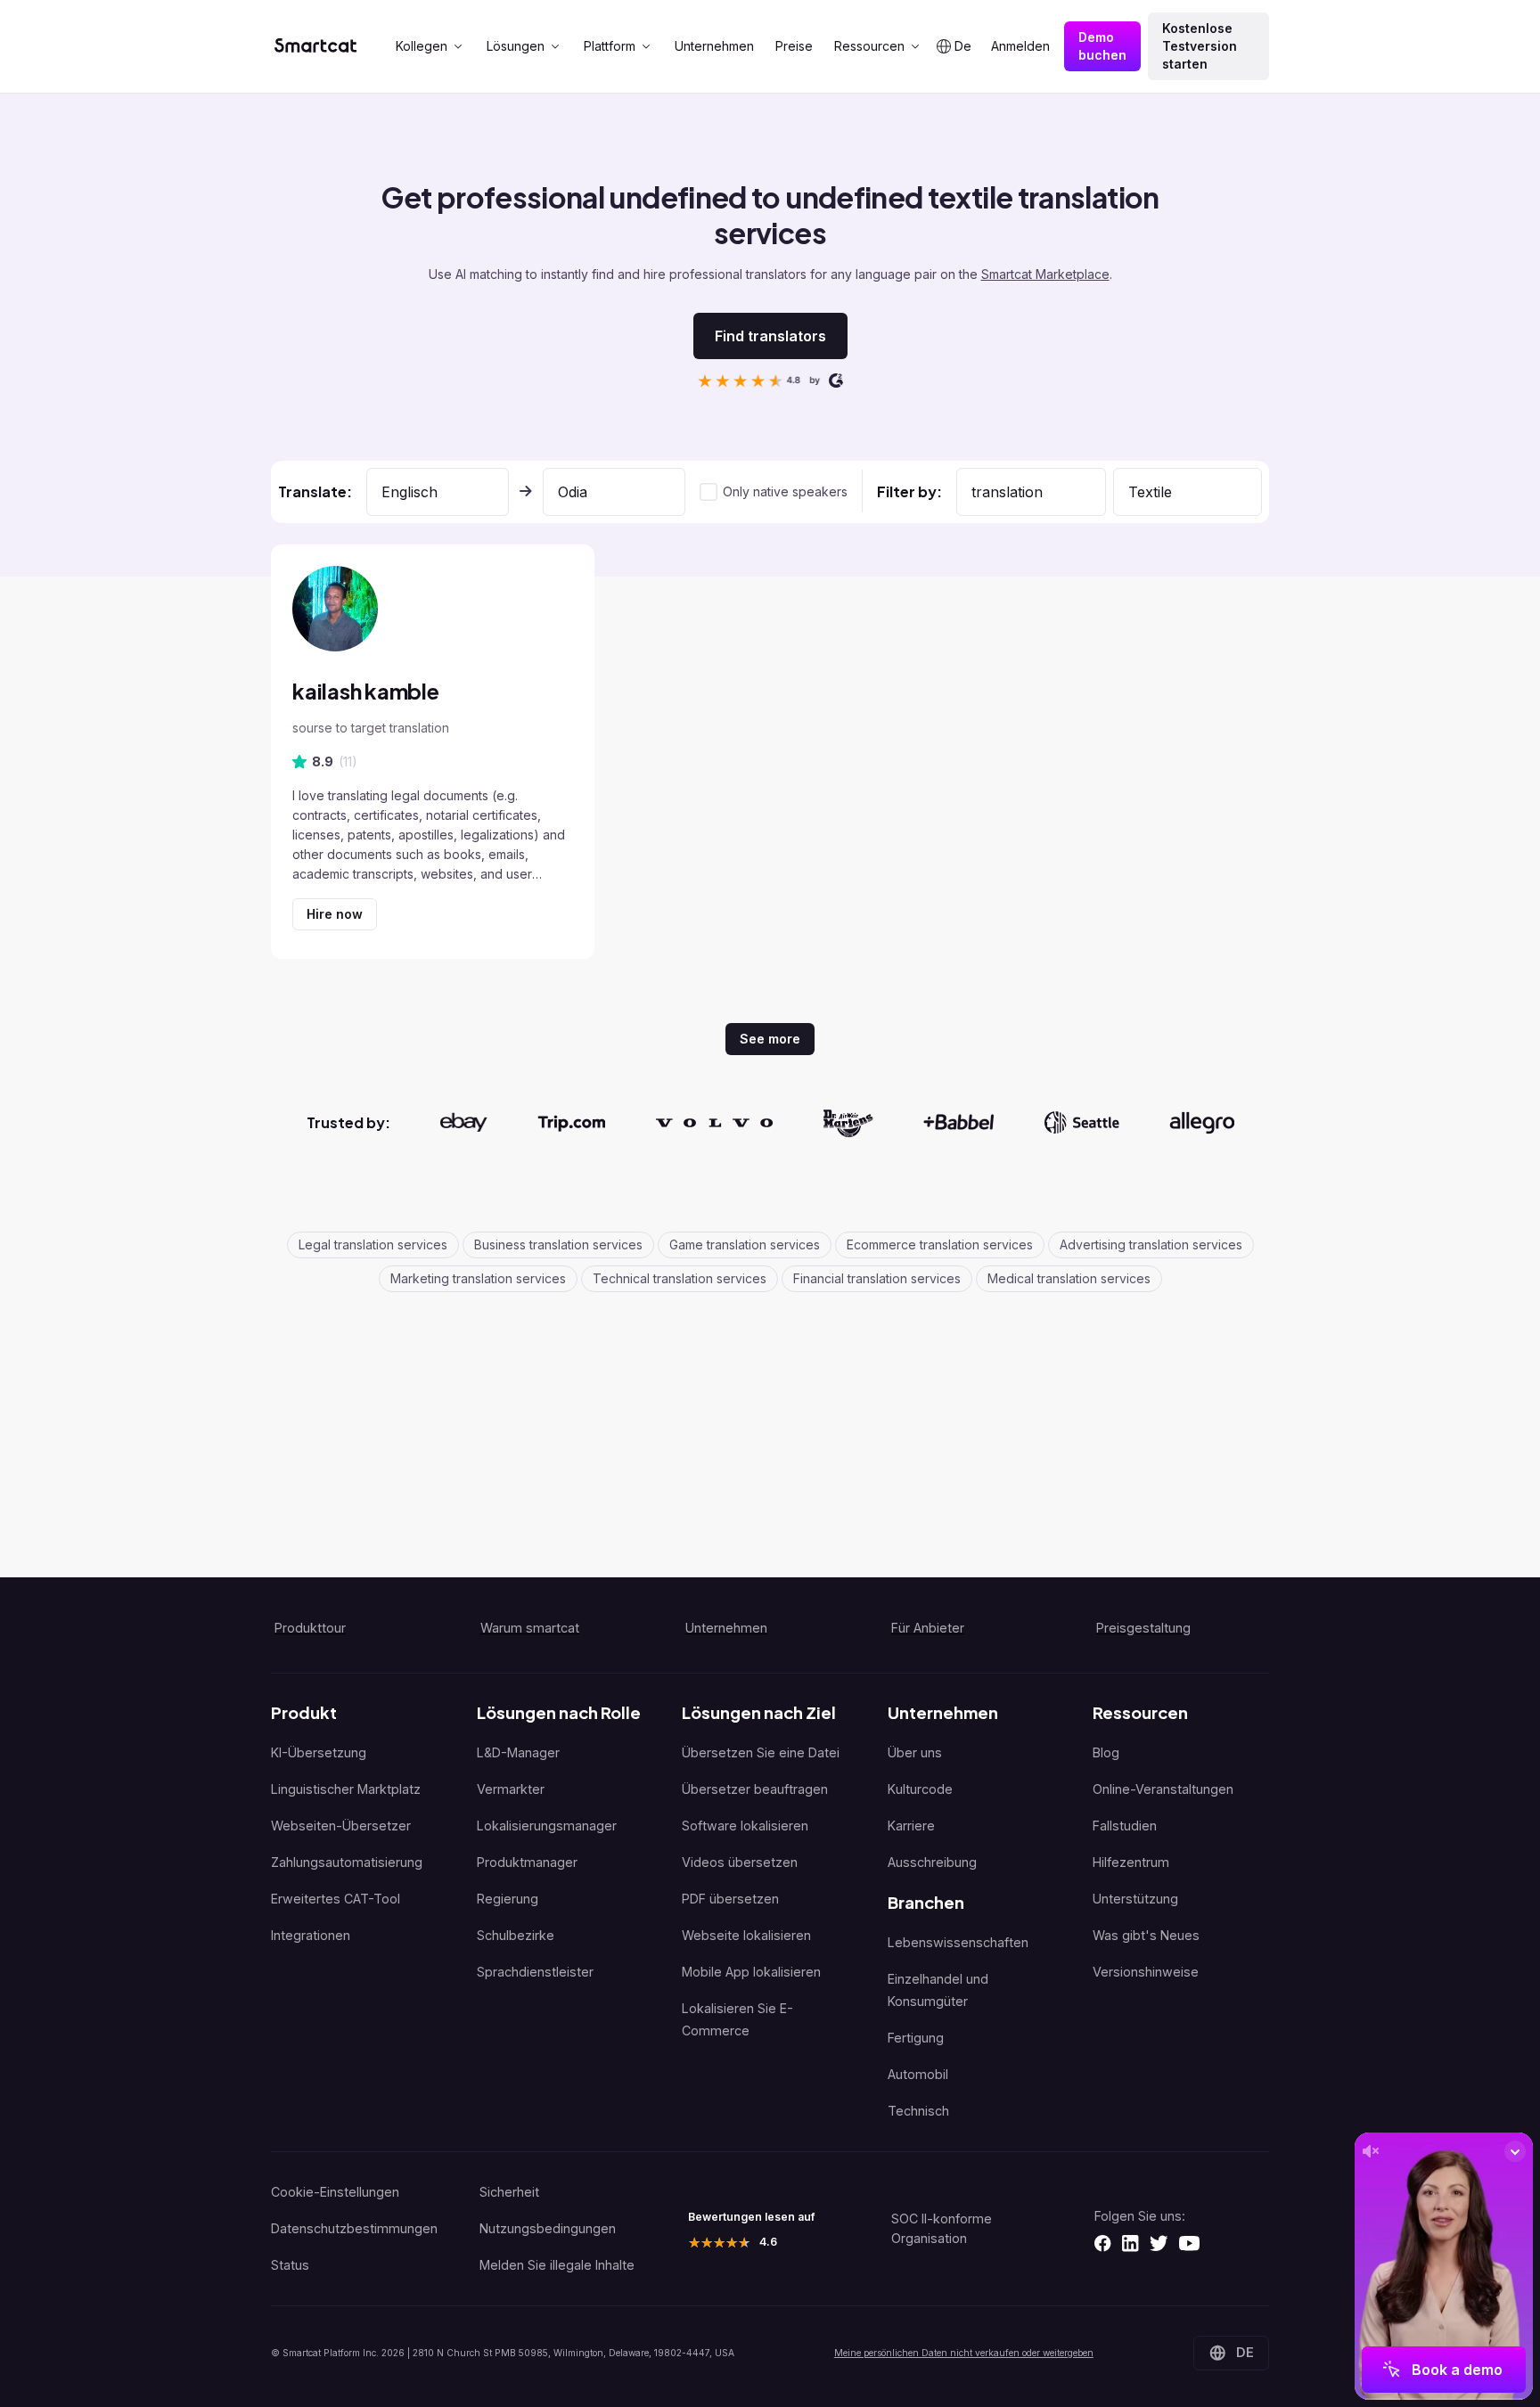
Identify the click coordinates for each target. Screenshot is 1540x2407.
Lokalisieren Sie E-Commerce (737, 2019)
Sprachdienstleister (535, 1972)
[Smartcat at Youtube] (1189, 2243)
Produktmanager (527, 1862)
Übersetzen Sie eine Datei (761, 1752)
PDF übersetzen (730, 1899)
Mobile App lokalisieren (751, 1972)
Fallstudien (1125, 1826)
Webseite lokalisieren (746, 1935)
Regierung (508, 1899)
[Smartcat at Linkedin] (1130, 2243)
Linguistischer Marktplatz (346, 1789)
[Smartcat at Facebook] (1102, 2243)
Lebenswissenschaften (958, 1942)
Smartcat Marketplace (1045, 274)
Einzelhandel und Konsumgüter (938, 1990)
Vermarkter (511, 1789)
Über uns (915, 1752)
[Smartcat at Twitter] (1159, 2243)
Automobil (918, 2074)
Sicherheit (509, 2192)
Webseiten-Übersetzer (341, 1826)
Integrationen (311, 1935)
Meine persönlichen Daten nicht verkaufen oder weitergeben (964, 2353)
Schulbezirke (516, 1935)
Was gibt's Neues (1146, 1935)
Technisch (918, 2111)
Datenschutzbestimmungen (354, 2228)
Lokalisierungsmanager (547, 1826)
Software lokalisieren (745, 1826)
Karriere (911, 1826)
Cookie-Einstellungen (335, 2192)
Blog (1106, 1752)
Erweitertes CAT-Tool (336, 1899)
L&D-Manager (518, 1752)
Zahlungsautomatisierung (347, 1862)
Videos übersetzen (740, 1862)
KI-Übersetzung (319, 1752)
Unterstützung (1135, 1899)
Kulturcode (920, 1789)
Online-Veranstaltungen (1163, 1789)
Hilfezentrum (1131, 1862)
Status (290, 2265)
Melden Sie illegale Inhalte (557, 2265)
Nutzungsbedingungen (548, 2228)
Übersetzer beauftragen (755, 1789)
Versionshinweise (1146, 1972)
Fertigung (916, 2038)
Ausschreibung (932, 1862)
